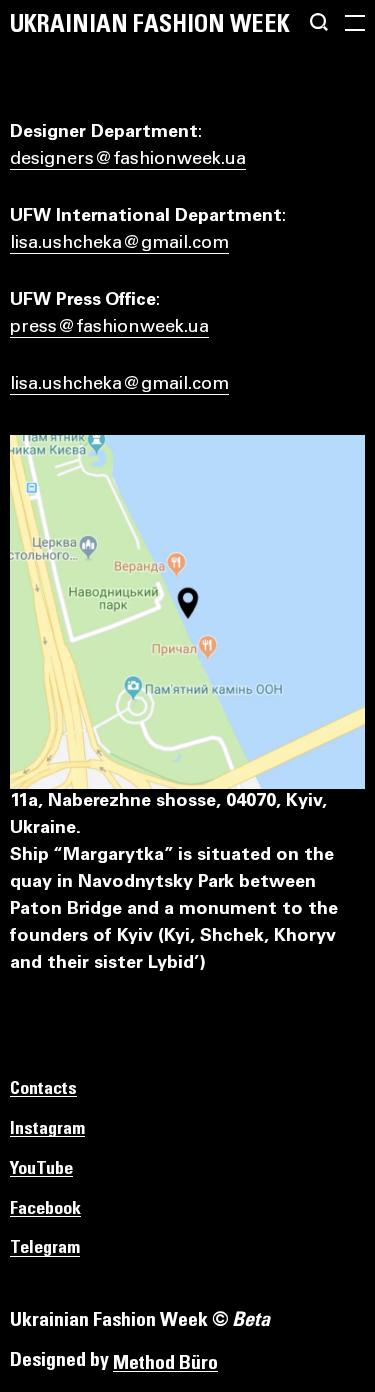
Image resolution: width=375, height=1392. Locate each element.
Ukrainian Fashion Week (150, 25)
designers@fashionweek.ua (128, 160)
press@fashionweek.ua (109, 328)
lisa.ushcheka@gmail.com (119, 244)
